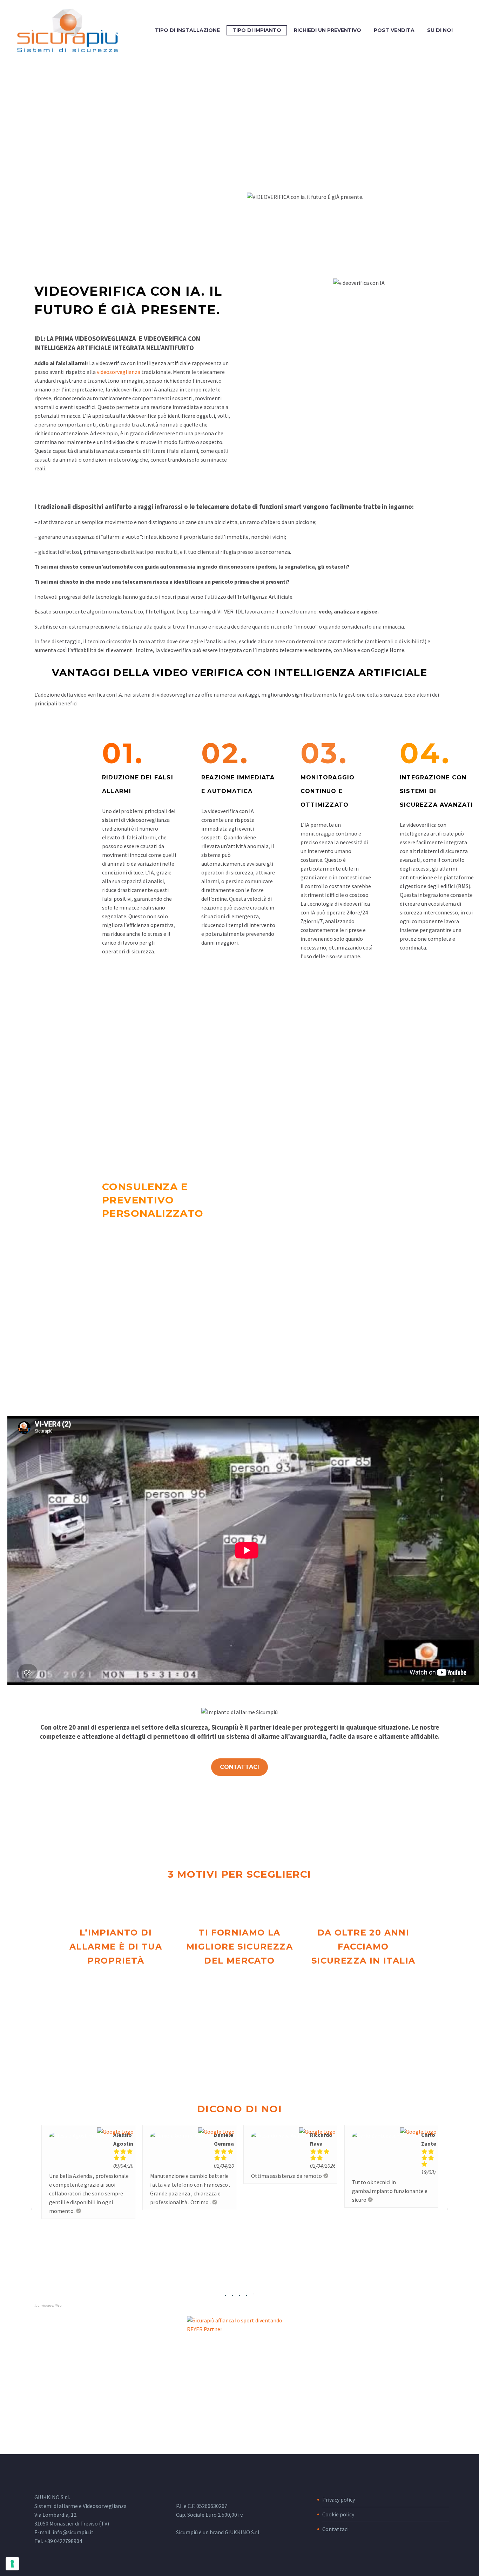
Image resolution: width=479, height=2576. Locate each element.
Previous (33, 2208)
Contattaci (335, 2529)
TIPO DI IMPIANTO (257, 30)
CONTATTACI (239, 1767)
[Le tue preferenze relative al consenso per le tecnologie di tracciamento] (12, 2564)
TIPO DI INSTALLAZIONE (187, 30)
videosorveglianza (119, 372)
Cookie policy (338, 2514)
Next (446, 2208)
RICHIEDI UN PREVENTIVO (328, 30)
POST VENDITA (394, 30)
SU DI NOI (440, 30)
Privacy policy (339, 2500)
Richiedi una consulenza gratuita (143, 1365)
